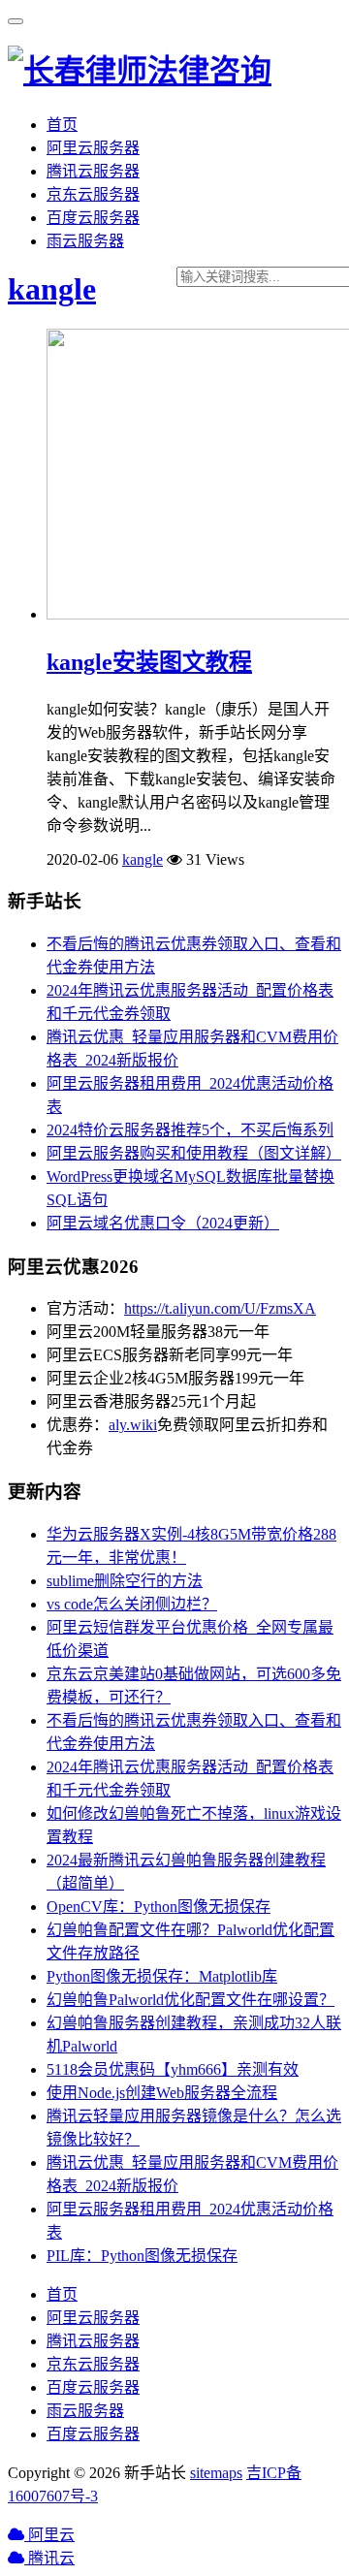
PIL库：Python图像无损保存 (142, 2256)
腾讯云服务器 (93, 171)
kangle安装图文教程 (149, 662)
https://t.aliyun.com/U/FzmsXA (220, 1308)
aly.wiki (133, 1425)
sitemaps (216, 2473)
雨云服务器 (85, 241)
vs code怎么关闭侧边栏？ (132, 1604)
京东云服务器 (93, 194)
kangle (52, 289)
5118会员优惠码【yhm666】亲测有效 (173, 2069)
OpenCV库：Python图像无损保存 (159, 1907)
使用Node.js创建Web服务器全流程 (162, 2093)
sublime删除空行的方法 (125, 1581)
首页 (62, 125)
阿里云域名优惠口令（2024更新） (163, 1223)
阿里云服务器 (93, 148)
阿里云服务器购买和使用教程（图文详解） (194, 1153)
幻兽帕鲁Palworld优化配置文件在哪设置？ (190, 2000)
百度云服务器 (93, 218)
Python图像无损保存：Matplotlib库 (162, 1976)
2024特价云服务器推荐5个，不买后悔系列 (190, 1130)
